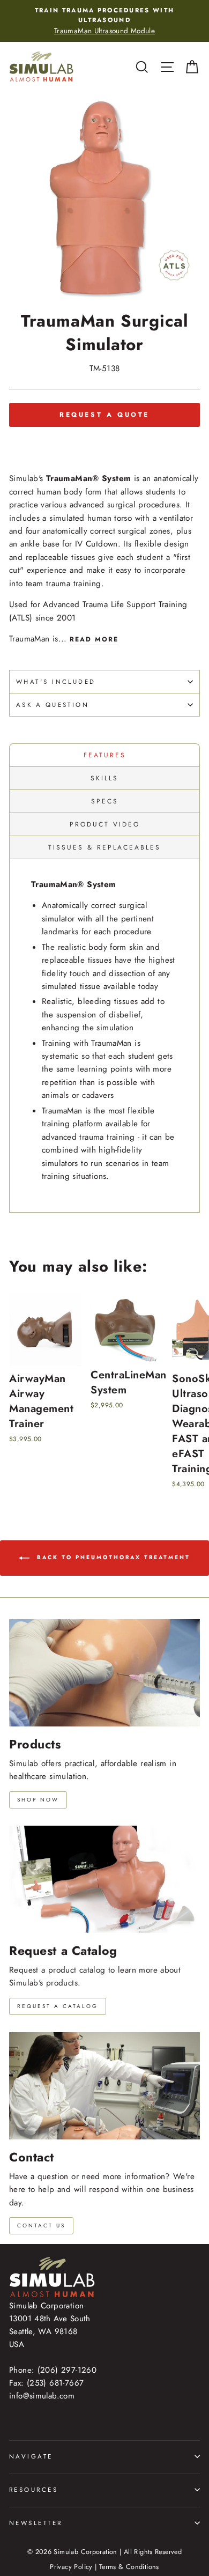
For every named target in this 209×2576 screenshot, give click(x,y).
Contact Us (41, 2226)
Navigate (31, 2456)
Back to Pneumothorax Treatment (112, 1557)
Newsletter (36, 2523)
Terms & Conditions (129, 2567)
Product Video (105, 824)
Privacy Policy (71, 2567)
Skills (104, 778)
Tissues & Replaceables (104, 847)
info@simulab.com (42, 2396)
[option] (111, 16)
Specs (105, 801)
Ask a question (53, 705)
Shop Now (38, 1800)
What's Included (56, 682)
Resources (33, 2490)
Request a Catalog (58, 2006)
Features (105, 755)
